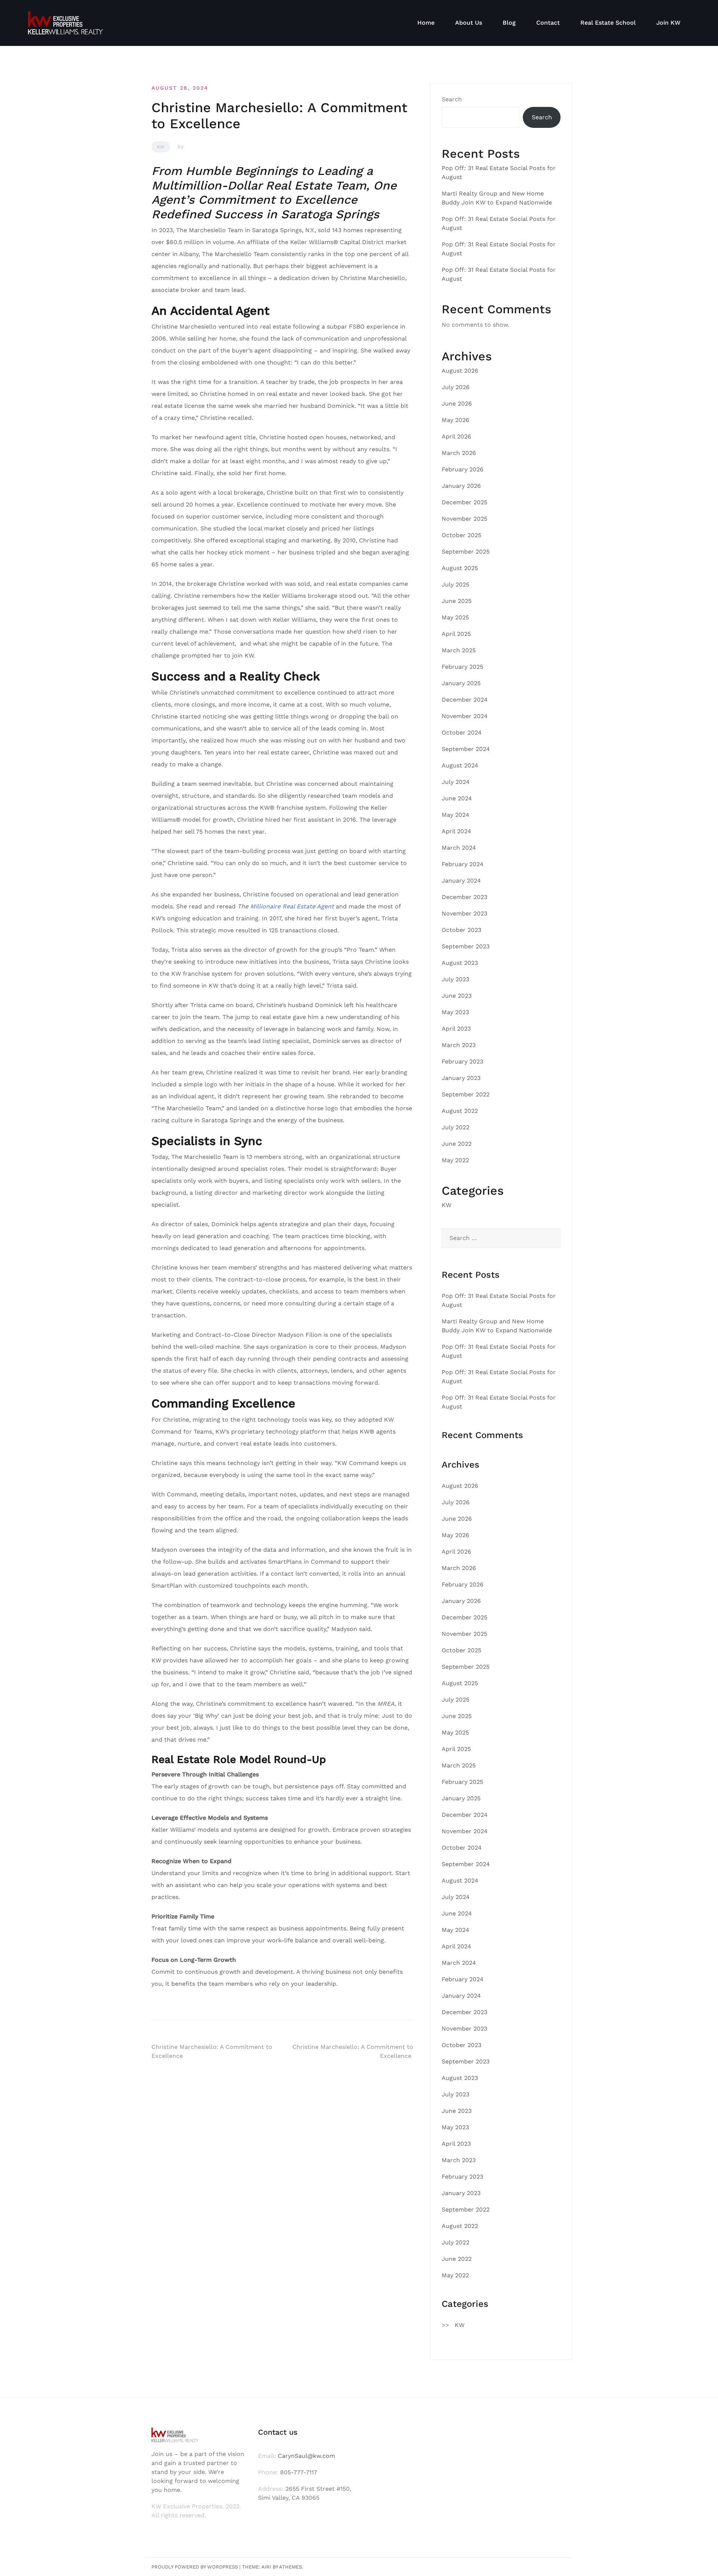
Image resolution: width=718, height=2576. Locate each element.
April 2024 (456, 831)
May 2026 (455, 420)
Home (426, 23)
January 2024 (461, 881)
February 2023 (462, 1061)
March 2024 (459, 848)
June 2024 (457, 798)
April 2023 (456, 1029)
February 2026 (463, 469)
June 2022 (457, 1144)
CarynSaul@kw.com (306, 2456)
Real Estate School (608, 23)
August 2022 (460, 1111)
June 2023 (457, 996)
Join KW (668, 23)
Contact (548, 23)
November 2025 (464, 519)
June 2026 (457, 404)
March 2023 (459, 1045)
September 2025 (466, 552)
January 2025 (461, 683)
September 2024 (466, 749)
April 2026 (456, 436)
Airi (266, 2567)
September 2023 (466, 946)
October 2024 (462, 733)
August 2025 (460, 568)
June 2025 (457, 601)
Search (452, 99)
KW (161, 147)
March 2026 (459, 453)
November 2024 (465, 716)
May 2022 (455, 1160)
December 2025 (464, 502)
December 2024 (465, 700)
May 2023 (455, 1012)
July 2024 (456, 782)
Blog (509, 23)
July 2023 (455, 979)
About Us (469, 23)
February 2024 (463, 864)
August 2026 (460, 371)
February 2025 (462, 667)
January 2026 (461, 486)
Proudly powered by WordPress (195, 2567)
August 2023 (460, 963)
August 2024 (460, 765)
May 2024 (455, 815)
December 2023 (464, 897)
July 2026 (456, 387)
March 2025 (459, 650)
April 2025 (456, 634)
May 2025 (455, 617)
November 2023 (464, 913)
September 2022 (466, 1094)
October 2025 (461, 535)
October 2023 (461, 930)
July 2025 (455, 584)
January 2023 (461, 1078)
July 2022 (455, 1127)
